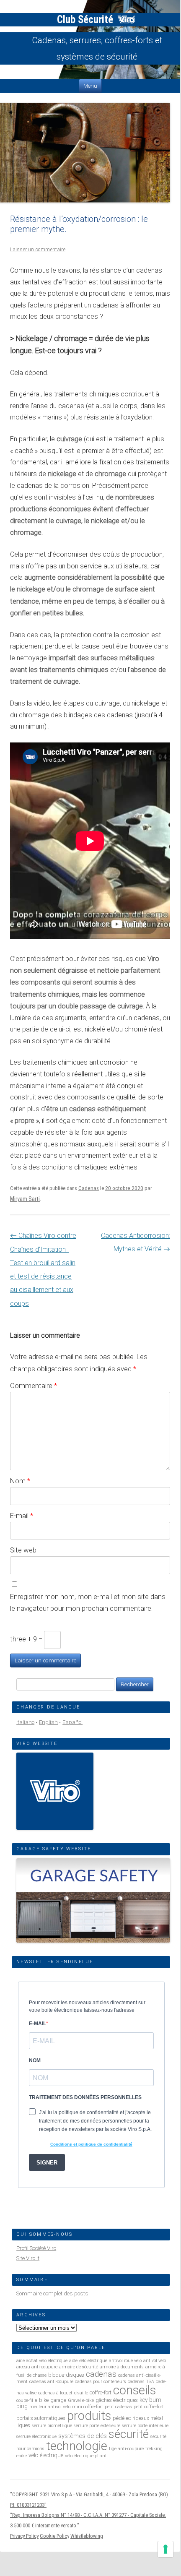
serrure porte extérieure (97, 2426)
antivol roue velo (125, 2361)
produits (89, 2416)
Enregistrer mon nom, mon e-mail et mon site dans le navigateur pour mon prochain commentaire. (88, 1603)
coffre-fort (101, 2392)
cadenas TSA (141, 2382)
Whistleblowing (87, 2536)
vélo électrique (46, 2455)
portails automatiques (41, 2418)
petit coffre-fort (149, 2407)
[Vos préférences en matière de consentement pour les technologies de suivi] (165, 2549)
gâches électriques (117, 2400)
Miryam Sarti (25, 1199)
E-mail (22, 1516)
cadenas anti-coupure (51, 2382)
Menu (90, 86)
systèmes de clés (83, 2436)
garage (58, 2400)
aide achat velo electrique (42, 2361)
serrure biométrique (52, 2426)
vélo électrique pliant (86, 2456)
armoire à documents (122, 2367)
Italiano (25, 1722)
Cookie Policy (54, 2536)
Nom (20, 1481)
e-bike (42, 2400)
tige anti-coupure (126, 2449)
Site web (23, 1550)
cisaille (81, 2393)
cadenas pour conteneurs (101, 2382)
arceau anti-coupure (37, 2367)
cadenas (101, 2374)
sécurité (129, 2434)
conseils (134, 2390)
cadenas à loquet (55, 2393)
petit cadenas (118, 2407)
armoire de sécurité (79, 2367)
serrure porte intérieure (145, 2426)
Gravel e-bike (81, 2400)
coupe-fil (25, 2400)
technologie (77, 2446)
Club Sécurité (86, 20)
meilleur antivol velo (50, 2407)
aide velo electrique (88, 2361)
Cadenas (89, 1188)
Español (72, 1722)
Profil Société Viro (36, 2248)
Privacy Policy (24, 2536)
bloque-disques (66, 2375)
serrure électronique (36, 2437)
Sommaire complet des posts (52, 2293)
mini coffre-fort (88, 2407)
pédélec (122, 2418)
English (48, 1722)
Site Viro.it (28, 2258)
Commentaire (34, 1386)
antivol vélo (155, 2361)
